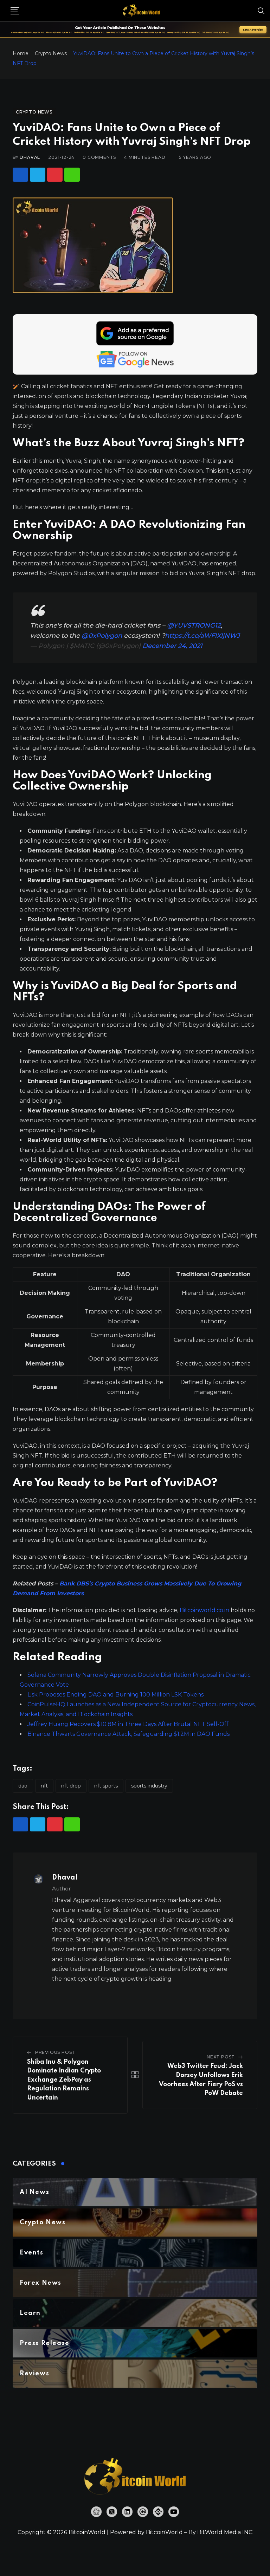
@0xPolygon (102, 636)
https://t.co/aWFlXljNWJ (202, 636)
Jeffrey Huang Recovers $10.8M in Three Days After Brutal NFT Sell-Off (128, 1724)
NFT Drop (71, 1786)
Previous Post (55, 2052)
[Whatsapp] (72, 175)
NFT (44, 1786)
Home (21, 53)
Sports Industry (149, 1786)
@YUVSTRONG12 (194, 625)
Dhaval (30, 157)
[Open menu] (15, 11)
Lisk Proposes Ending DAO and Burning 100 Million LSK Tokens (115, 1695)
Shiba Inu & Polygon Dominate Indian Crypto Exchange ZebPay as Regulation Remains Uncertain (64, 2080)
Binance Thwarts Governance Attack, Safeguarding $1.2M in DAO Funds (128, 1734)
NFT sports (106, 1786)
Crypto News (51, 53)
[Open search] (261, 11)
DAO (23, 1786)
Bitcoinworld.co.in (205, 1610)
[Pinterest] (55, 175)
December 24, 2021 (172, 646)
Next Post (221, 2057)
